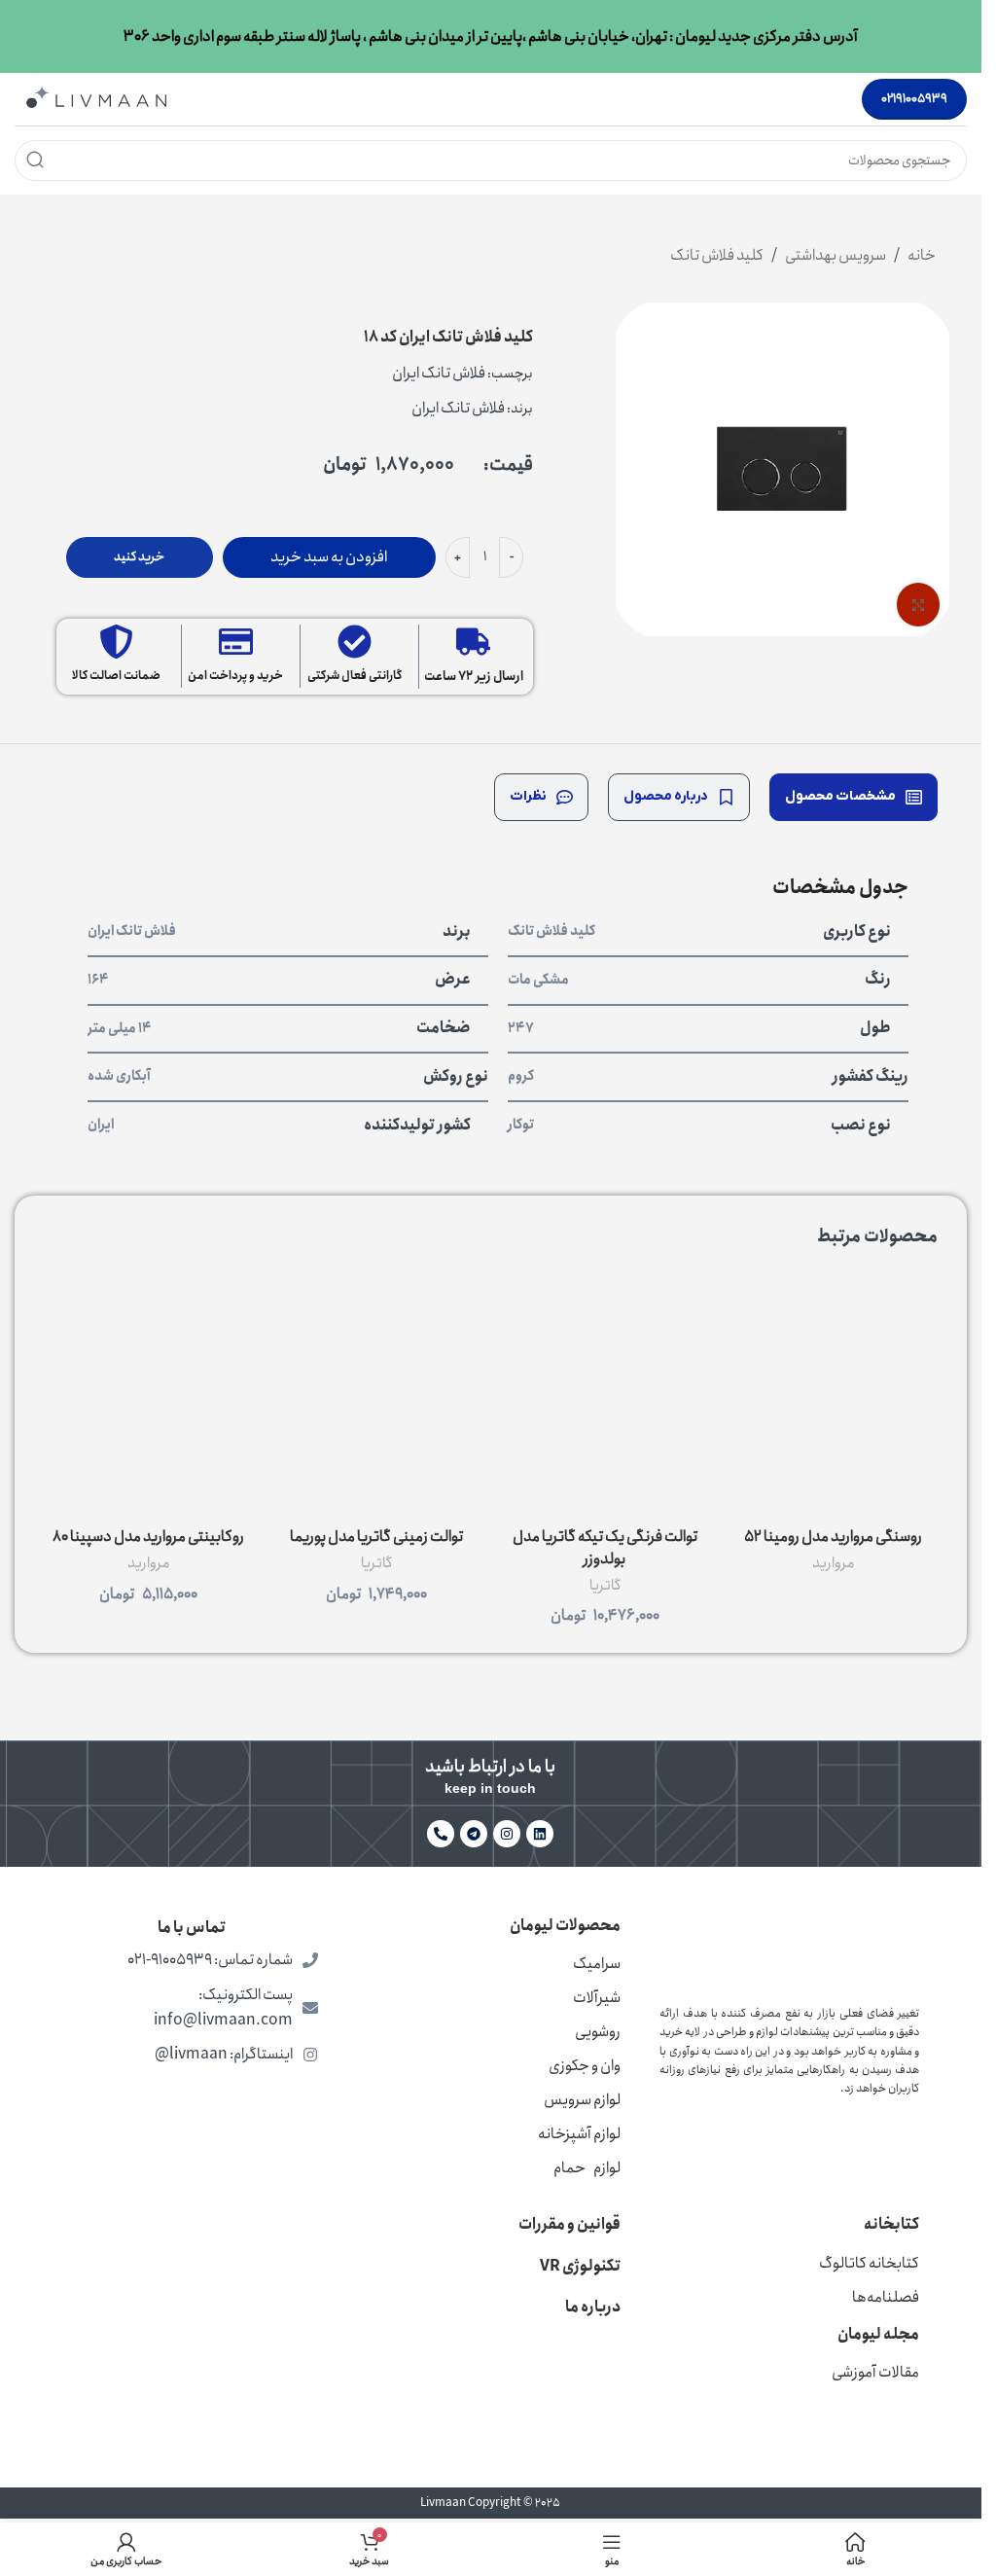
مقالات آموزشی (875, 2372)
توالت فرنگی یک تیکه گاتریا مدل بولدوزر (605, 1547)
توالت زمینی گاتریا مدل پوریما (376, 1537)
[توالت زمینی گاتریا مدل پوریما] (377, 1373)
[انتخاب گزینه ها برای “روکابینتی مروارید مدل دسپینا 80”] (148, 1497)
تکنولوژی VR (580, 2266)
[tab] (854, 797)
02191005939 (914, 99)
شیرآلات (597, 1998)
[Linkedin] (540, 1834)
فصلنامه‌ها (886, 2297)
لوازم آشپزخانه (579, 2134)
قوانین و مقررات (569, 2224)
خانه (922, 255)
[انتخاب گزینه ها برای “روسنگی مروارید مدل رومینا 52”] (834, 1497)
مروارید (833, 1563)
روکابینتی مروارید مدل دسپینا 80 (148, 1537)
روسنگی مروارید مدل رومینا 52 (833, 1537)
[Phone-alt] (441, 1834)
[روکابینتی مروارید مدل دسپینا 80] (148, 1373)
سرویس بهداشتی (836, 255)
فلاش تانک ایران (439, 373)
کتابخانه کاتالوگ (869, 2263)
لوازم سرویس (582, 2100)
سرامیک (597, 1964)
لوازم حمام (587, 2168)
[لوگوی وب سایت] (96, 98)
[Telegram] (474, 1834)
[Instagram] (507, 1834)
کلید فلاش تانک (717, 255)
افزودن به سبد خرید (329, 557)
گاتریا (605, 1586)
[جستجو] (35, 161)
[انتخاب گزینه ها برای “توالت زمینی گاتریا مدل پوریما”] (376, 1497)
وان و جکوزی (585, 2066)
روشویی (598, 2032)
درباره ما (593, 2307)
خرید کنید (139, 557)
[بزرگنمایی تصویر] (919, 605)
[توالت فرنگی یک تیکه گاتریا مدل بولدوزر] (605, 1373)
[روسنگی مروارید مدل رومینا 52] (833, 1373)
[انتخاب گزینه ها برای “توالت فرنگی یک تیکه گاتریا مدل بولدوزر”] (605, 1497)
